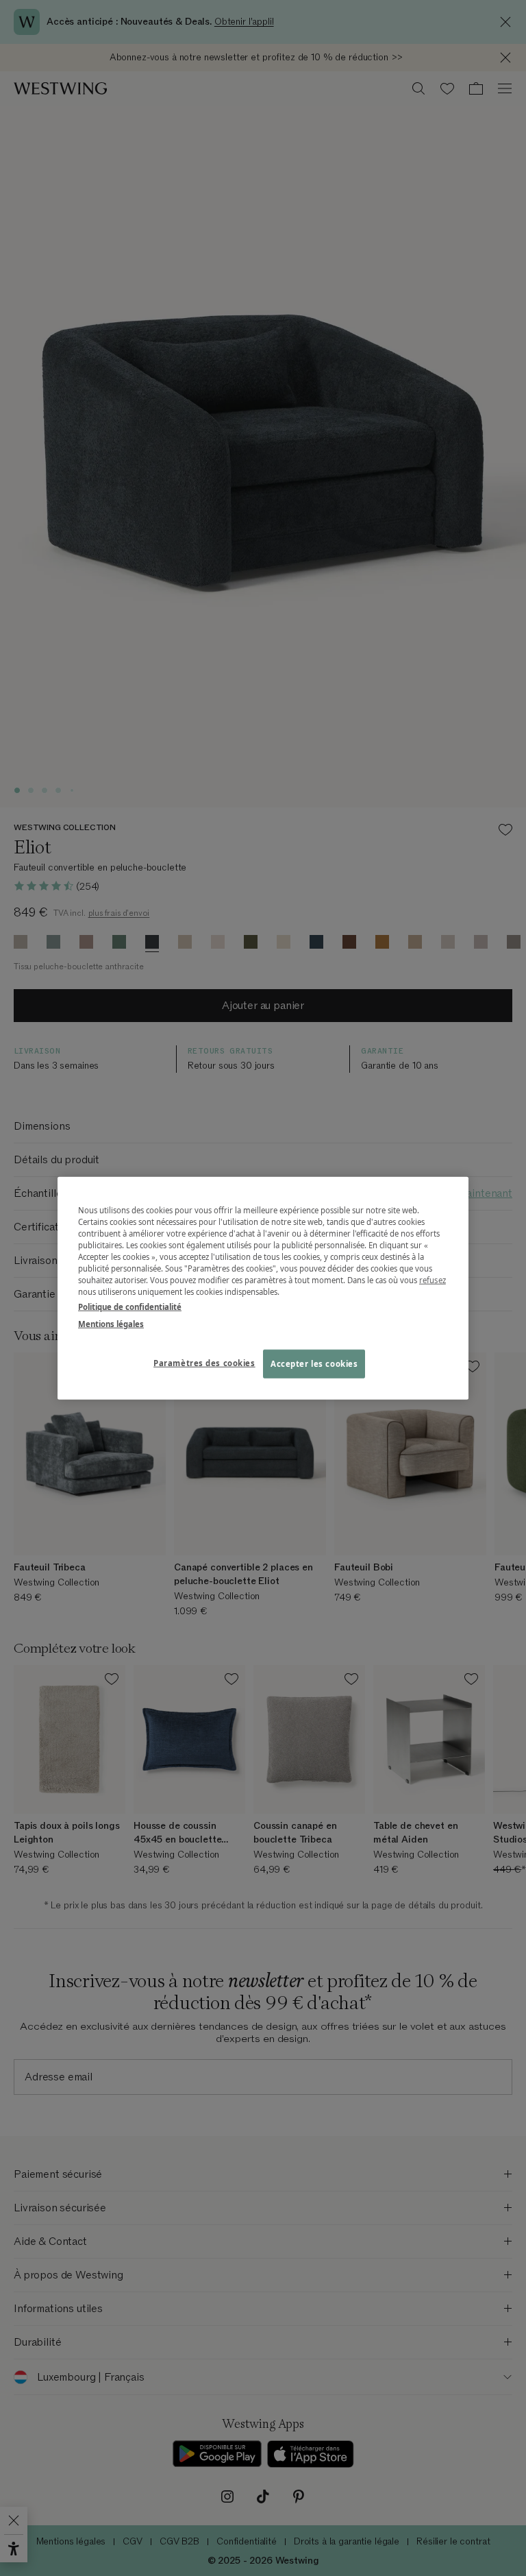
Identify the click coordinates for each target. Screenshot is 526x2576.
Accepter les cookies (314, 1363)
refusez (433, 1280)
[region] (263, 1288)
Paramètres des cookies (204, 1362)
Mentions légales (111, 1323)
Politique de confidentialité (130, 1306)
